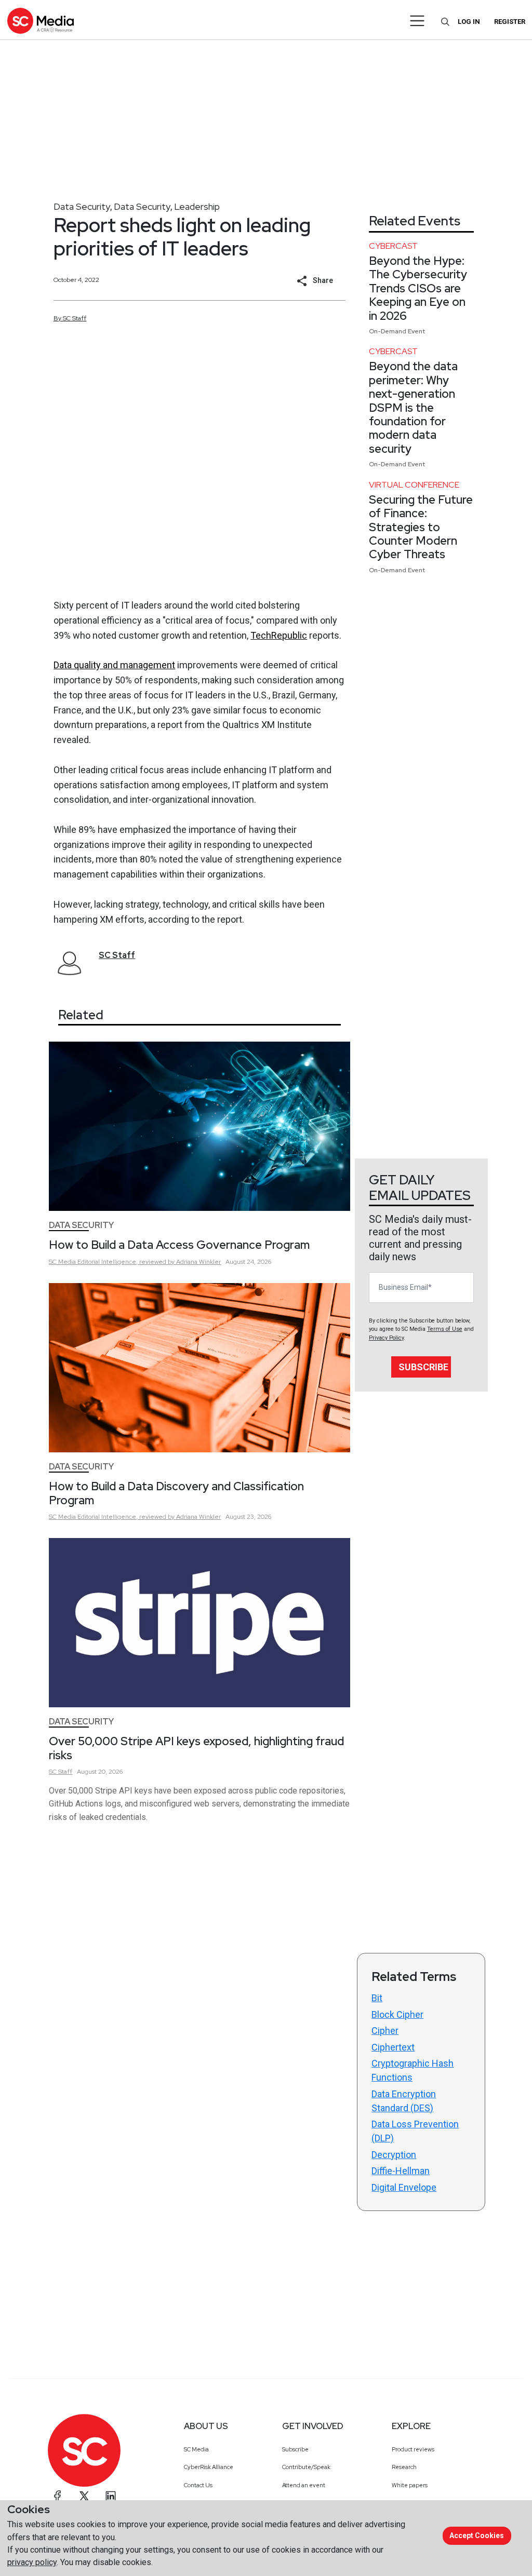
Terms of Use (445, 1329)
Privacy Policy (386, 1338)
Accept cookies (477, 2535)
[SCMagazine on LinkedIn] (111, 2496)
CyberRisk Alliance (209, 2467)
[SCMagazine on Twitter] (84, 2496)
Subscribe (423, 1367)
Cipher (385, 2031)
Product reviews (413, 2449)
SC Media (196, 2449)
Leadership (197, 206)
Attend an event (304, 2485)
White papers (410, 2485)
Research (404, 2467)
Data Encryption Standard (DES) (404, 2101)
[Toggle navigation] (417, 21)
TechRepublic (279, 635)
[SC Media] (41, 21)
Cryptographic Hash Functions (413, 2070)
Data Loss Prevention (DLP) (415, 2131)
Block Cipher (397, 2014)
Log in (469, 22)
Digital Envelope (404, 2187)
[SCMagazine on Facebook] (58, 2496)
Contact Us (198, 2485)
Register (510, 22)
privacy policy (32, 2562)
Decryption (394, 2155)
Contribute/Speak (306, 2467)
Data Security (82, 206)
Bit (377, 1998)
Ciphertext (393, 2047)
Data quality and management (114, 665)
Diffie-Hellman (401, 2171)
